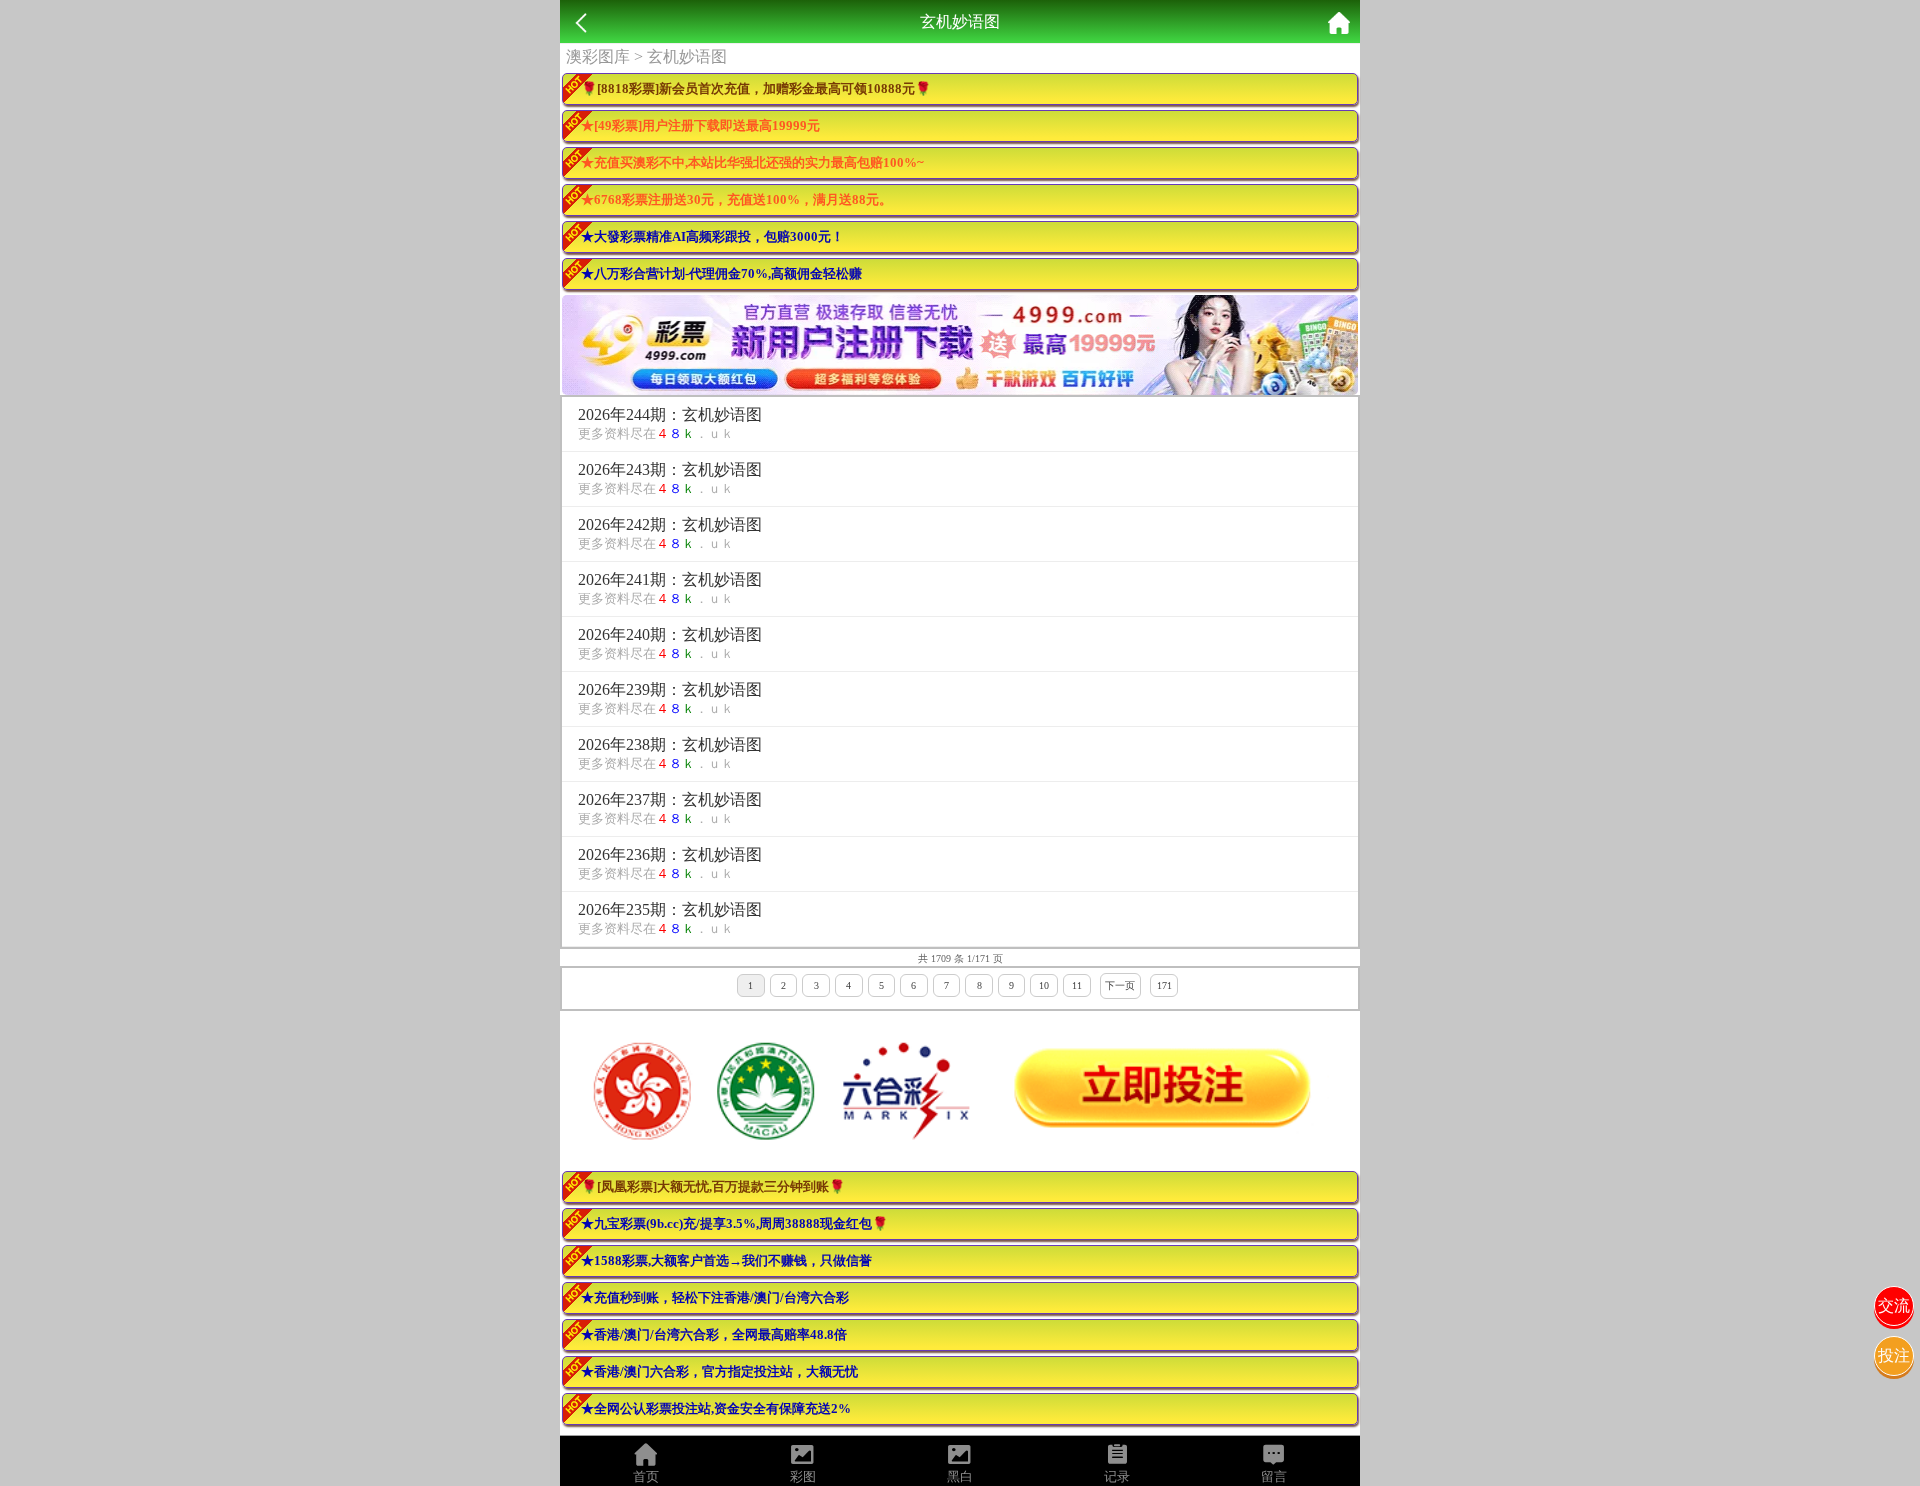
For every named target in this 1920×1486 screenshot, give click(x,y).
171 (1164, 985)
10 (1044, 985)
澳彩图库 (598, 56)
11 (1077, 985)
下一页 (1120, 985)
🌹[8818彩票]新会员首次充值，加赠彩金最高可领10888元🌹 (756, 88)
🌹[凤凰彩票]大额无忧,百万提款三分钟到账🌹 (713, 1186)
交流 (1894, 1305)
